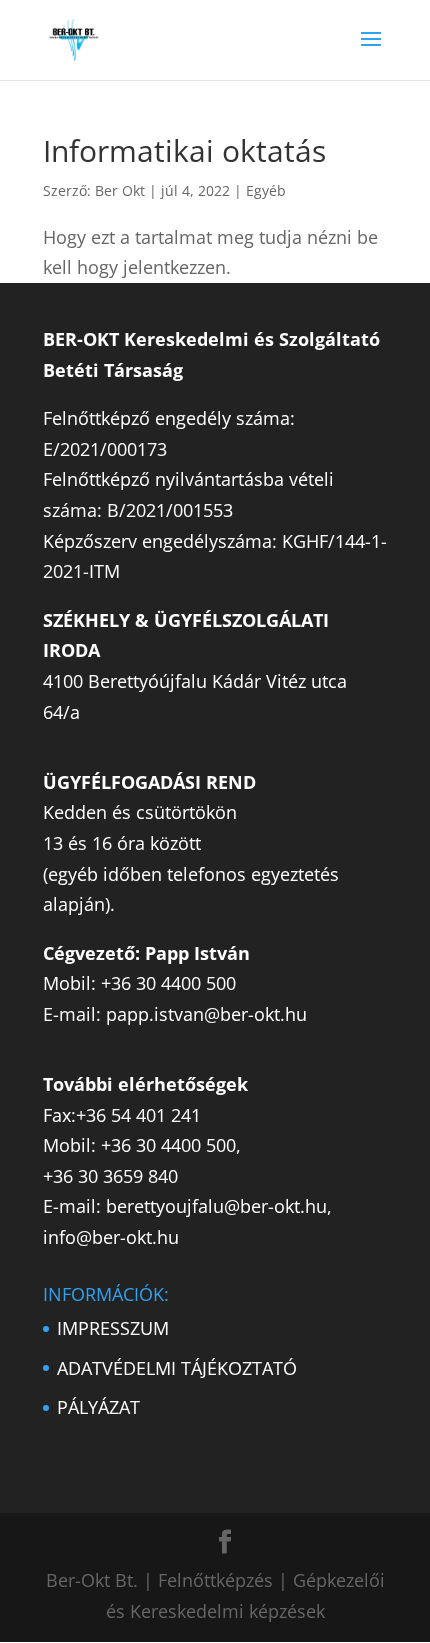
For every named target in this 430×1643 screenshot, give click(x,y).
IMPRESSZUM (113, 1328)
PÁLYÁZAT (98, 1407)
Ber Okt (120, 190)
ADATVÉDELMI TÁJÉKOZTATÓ (177, 1368)
